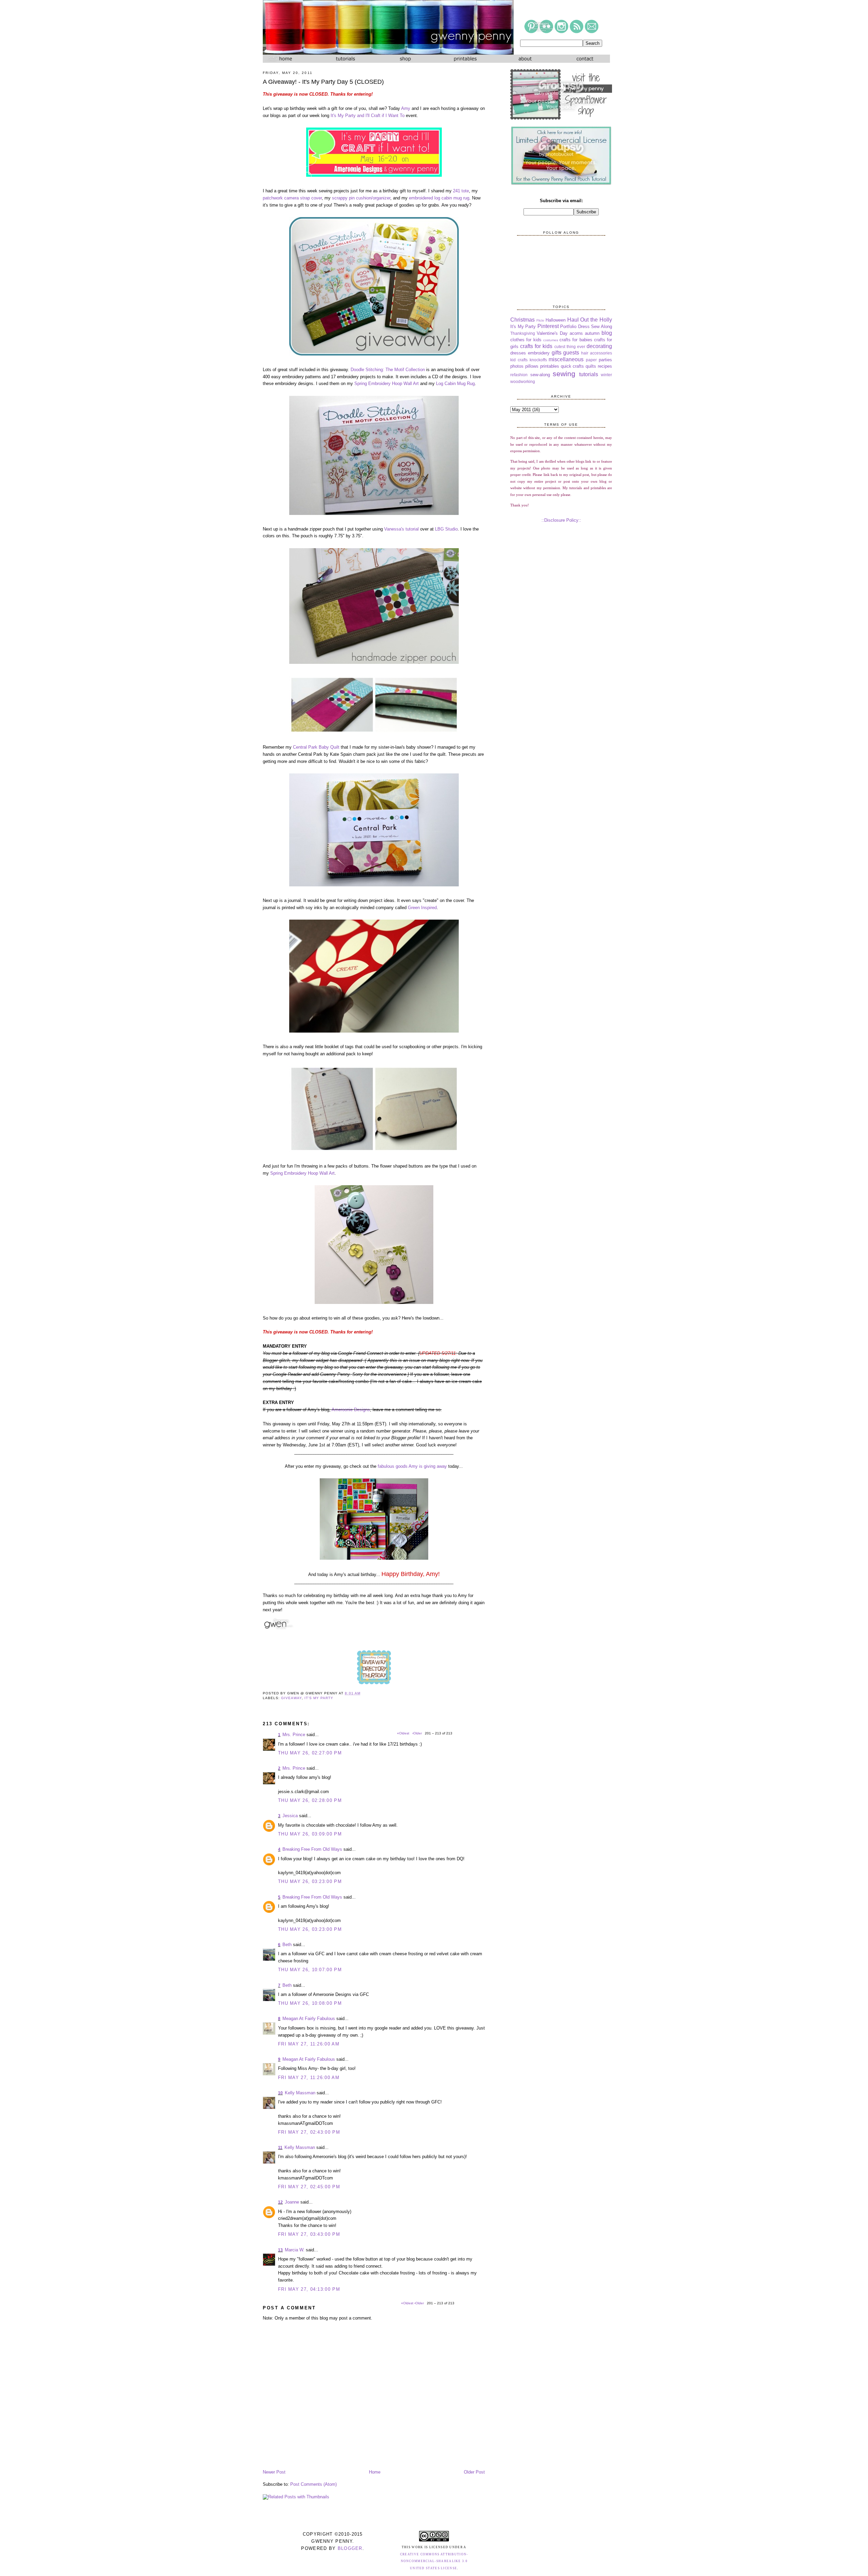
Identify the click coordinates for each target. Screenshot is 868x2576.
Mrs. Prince (294, 1735)
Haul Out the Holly (590, 320)
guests (571, 353)
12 (280, 2202)
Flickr (540, 320)
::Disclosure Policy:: (561, 520)
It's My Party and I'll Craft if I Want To (368, 116)
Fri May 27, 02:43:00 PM (309, 2132)
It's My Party (319, 1698)
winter (606, 375)
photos (517, 366)
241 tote (461, 191)
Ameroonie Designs (351, 1410)
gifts (557, 353)
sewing (564, 374)
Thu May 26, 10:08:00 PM (310, 2003)
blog (607, 333)
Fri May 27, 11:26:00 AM (309, 2044)
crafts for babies (576, 340)
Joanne (292, 2202)
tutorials (589, 374)
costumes (551, 340)
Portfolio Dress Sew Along (586, 326)
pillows (532, 366)
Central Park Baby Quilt (316, 747)
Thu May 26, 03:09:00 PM (310, 1834)
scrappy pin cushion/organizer (361, 198)
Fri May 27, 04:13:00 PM (309, 2289)
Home (375, 2472)
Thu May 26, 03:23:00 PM (310, 1881)
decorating (599, 346)
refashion (519, 375)
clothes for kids (526, 340)
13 (280, 2250)
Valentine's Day (552, 333)
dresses (518, 353)
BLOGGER (350, 2548)
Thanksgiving (523, 333)
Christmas (522, 320)
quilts (591, 366)
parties (605, 360)
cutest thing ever (570, 347)
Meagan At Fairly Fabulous (309, 2018)
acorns (576, 333)
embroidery (539, 353)
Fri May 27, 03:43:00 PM (309, 2234)
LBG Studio (446, 529)
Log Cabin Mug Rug (455, 383)
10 (280, 2093)
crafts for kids (536, 346)
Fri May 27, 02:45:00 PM (309, 2187)
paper (591, 360)
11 (280, 2148)
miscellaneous (566, 359)
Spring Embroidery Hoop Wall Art (387, 383)
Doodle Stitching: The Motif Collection (388, 370)
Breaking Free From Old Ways (312, 1849)
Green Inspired (422, 908)
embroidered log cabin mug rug (439, 198)
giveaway (291, 1698)
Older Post (474, 2472)
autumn (592, 333)
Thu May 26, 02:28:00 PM (310, 1800)
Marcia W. (295, 2250)
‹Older (420, 2303)
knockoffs (538, 360)
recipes (605, 366)
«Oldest (408, 2303)
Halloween (556, 320)
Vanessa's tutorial (401, 529)
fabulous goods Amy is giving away (412, 1466)
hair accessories (597, 353)
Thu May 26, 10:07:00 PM (310, 1970)
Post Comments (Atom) (313, 2484)
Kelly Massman (300, 2093)
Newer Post (274, 2472)
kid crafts (519, 360)
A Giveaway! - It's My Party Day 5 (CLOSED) (323, 82)
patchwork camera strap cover (292, 198)
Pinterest (548, 326)
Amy (406, 108)
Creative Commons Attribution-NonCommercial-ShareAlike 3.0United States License (434, 2561)
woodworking (523, 381)
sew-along (540, 375)
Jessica (290, 1816)
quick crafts (573, 366)
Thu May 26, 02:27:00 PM (310, 1753)
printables (550, 366)
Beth (287, 1945)
